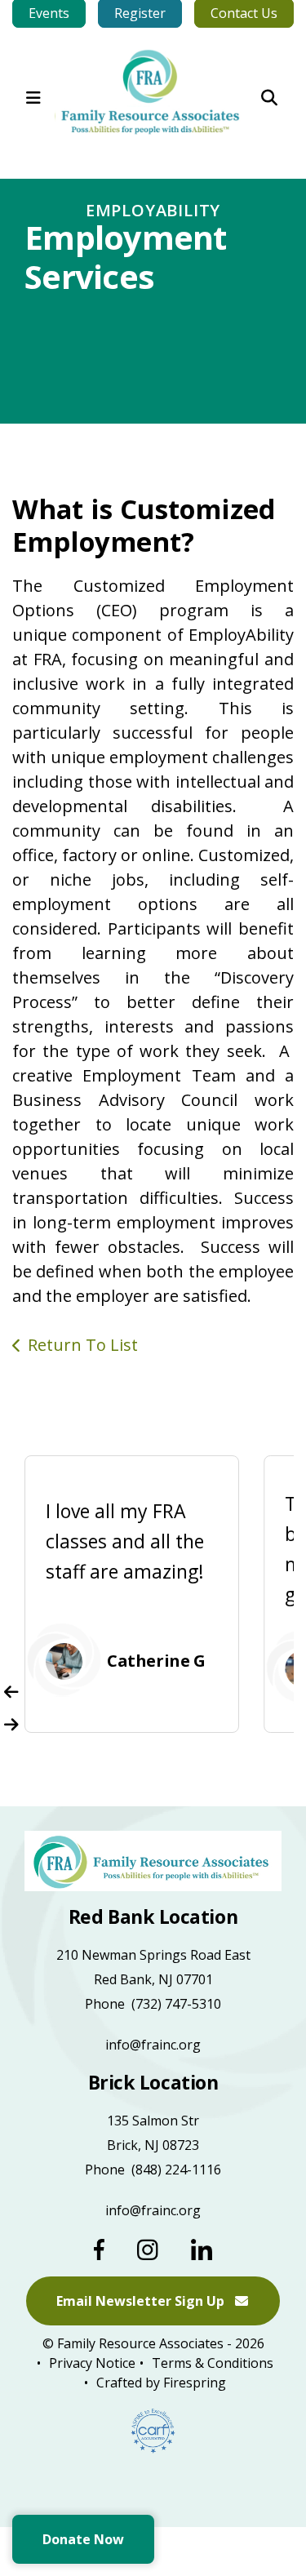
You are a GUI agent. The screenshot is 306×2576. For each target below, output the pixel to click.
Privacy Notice (92, 2363)
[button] (33, 98)
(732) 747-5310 (176, 2004)
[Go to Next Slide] (11, 1725)
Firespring (195, 2383)
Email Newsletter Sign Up (142, 2301)
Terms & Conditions (213, 2363)
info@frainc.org (153, 2045)
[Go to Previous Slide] (11, 1692)
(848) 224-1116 (176, 2170)
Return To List (83, 1345)
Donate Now (83, 2539)
